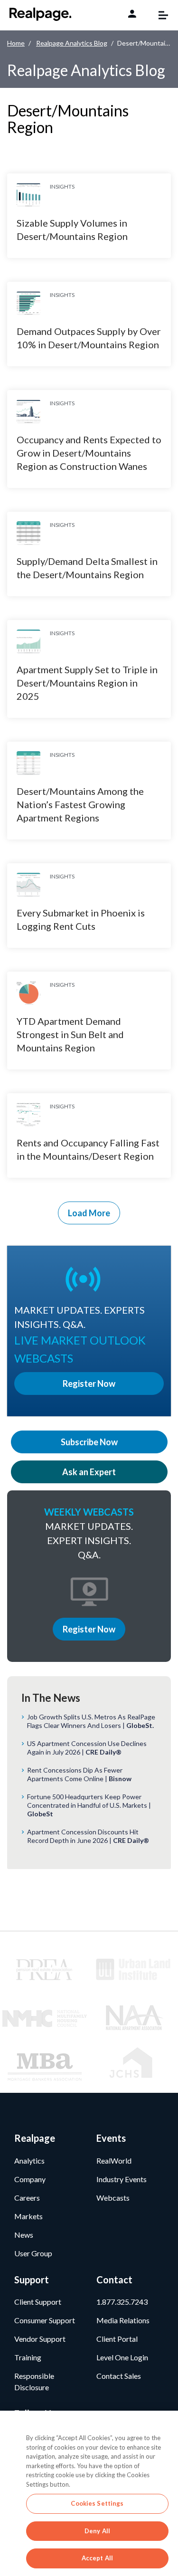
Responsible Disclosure (34, 2381)
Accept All (97, 2558)
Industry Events (122, 2179)
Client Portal (117, 2339)
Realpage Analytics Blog (72, 43)
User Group (33, 2253)
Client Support (38, 2302)
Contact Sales (119, 2376)
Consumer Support (45, 2320)
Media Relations (123, 2320)
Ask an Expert (89, 1472)
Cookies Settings (97, 2503)
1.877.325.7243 (122, 2302)
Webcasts (113, 2198)
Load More (89, 1213)
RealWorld (114, 2161)
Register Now (89, 1629)
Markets (28, 2216)
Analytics (29, 2161)
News (24, 2235)
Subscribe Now (89, 1442)
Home (16, 43)
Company (30, 2179)
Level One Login (122, 2357)
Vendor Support (40, 2339)
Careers (27, 2198)
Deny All (97, 2531)
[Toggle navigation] (159, 15)
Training (28, 2357)
